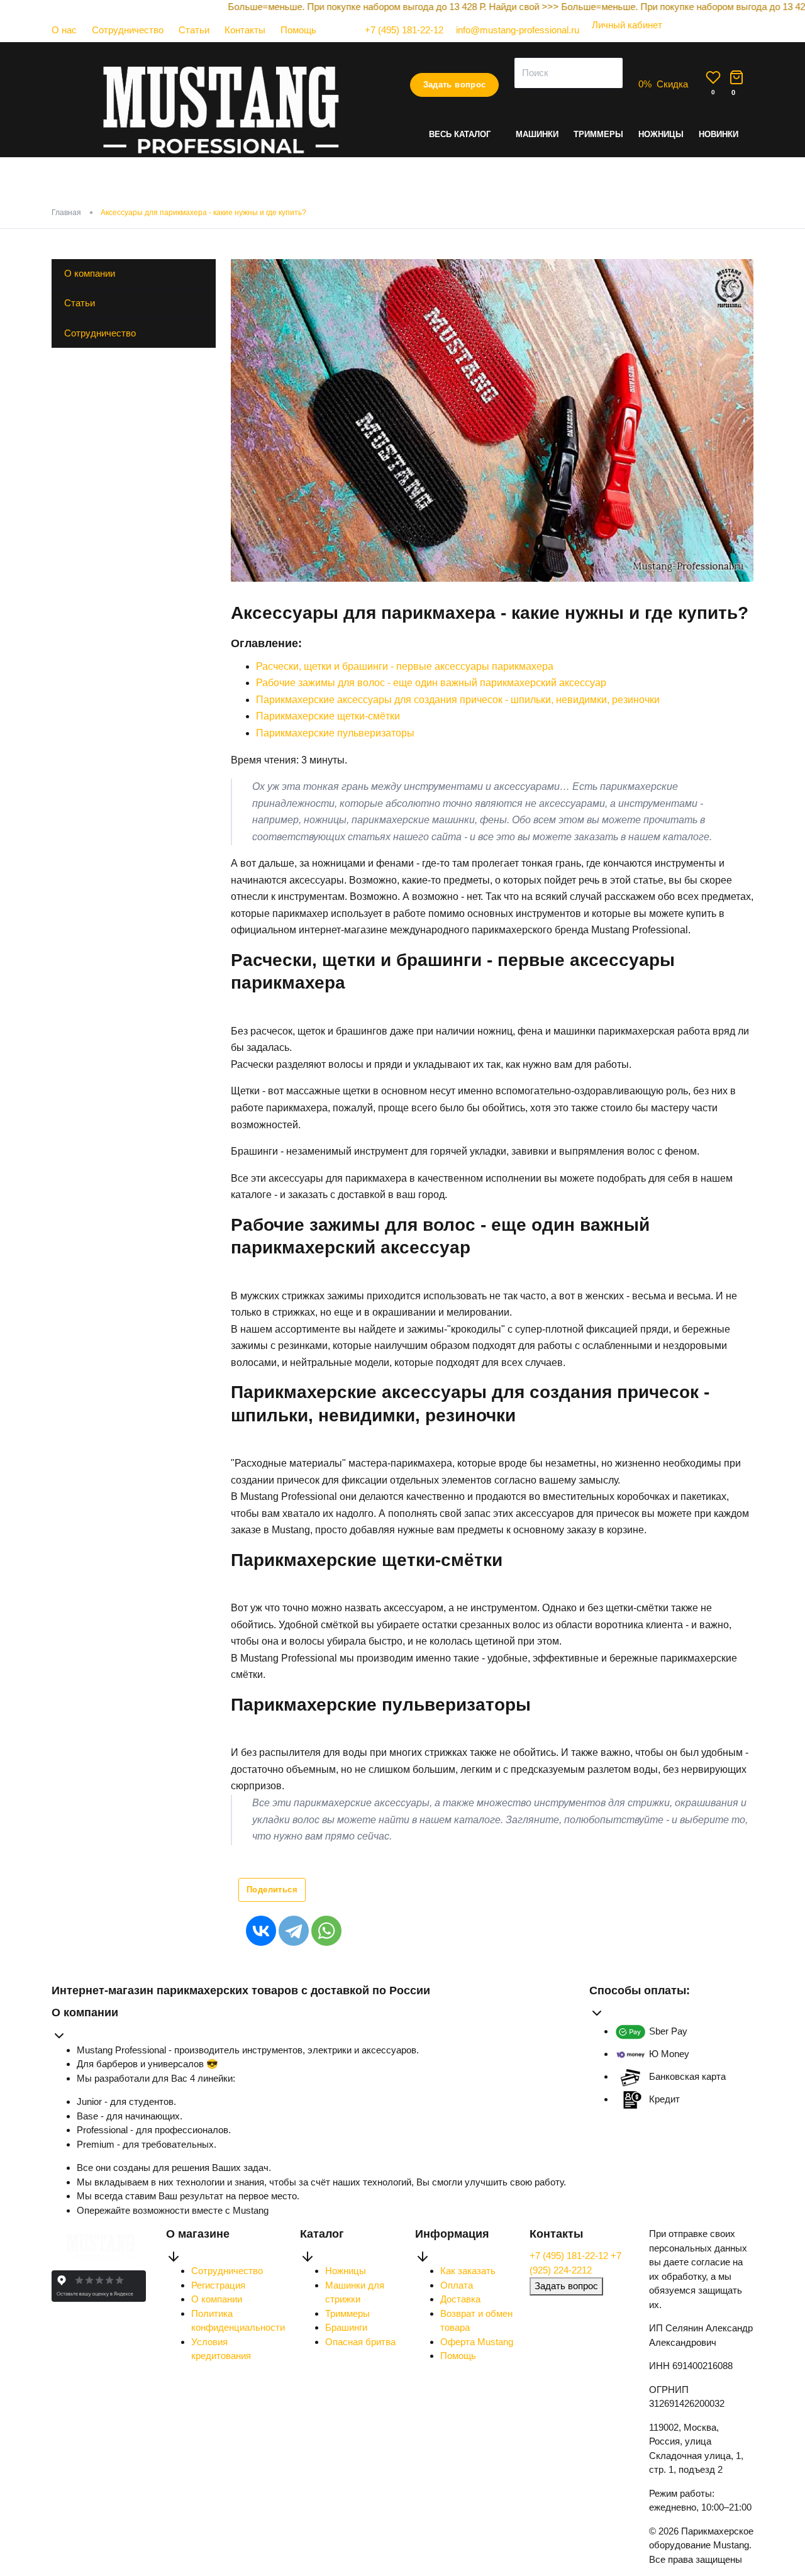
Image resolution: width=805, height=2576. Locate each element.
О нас (64, 30)
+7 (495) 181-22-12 (570, 2256)
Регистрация (218, 2285)
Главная (66, 213)
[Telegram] (294, 1931)
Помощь (298, 30)
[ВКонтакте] (261, 1931)
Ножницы (661, 134)
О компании (90, 273)
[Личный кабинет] (621, 37)
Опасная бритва (360, 2342)
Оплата (457, 2285)
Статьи (194, 30)
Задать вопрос (455, 85)
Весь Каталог (460, 134)
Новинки (719, 134)
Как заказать (468, 2271)
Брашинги (346, 2327)
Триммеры (598, 134)
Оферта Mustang (477, 2342)
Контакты (245, 30)
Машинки (537, 134)
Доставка (460, 2299)
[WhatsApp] (326, 1931)
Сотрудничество (128, 30)
